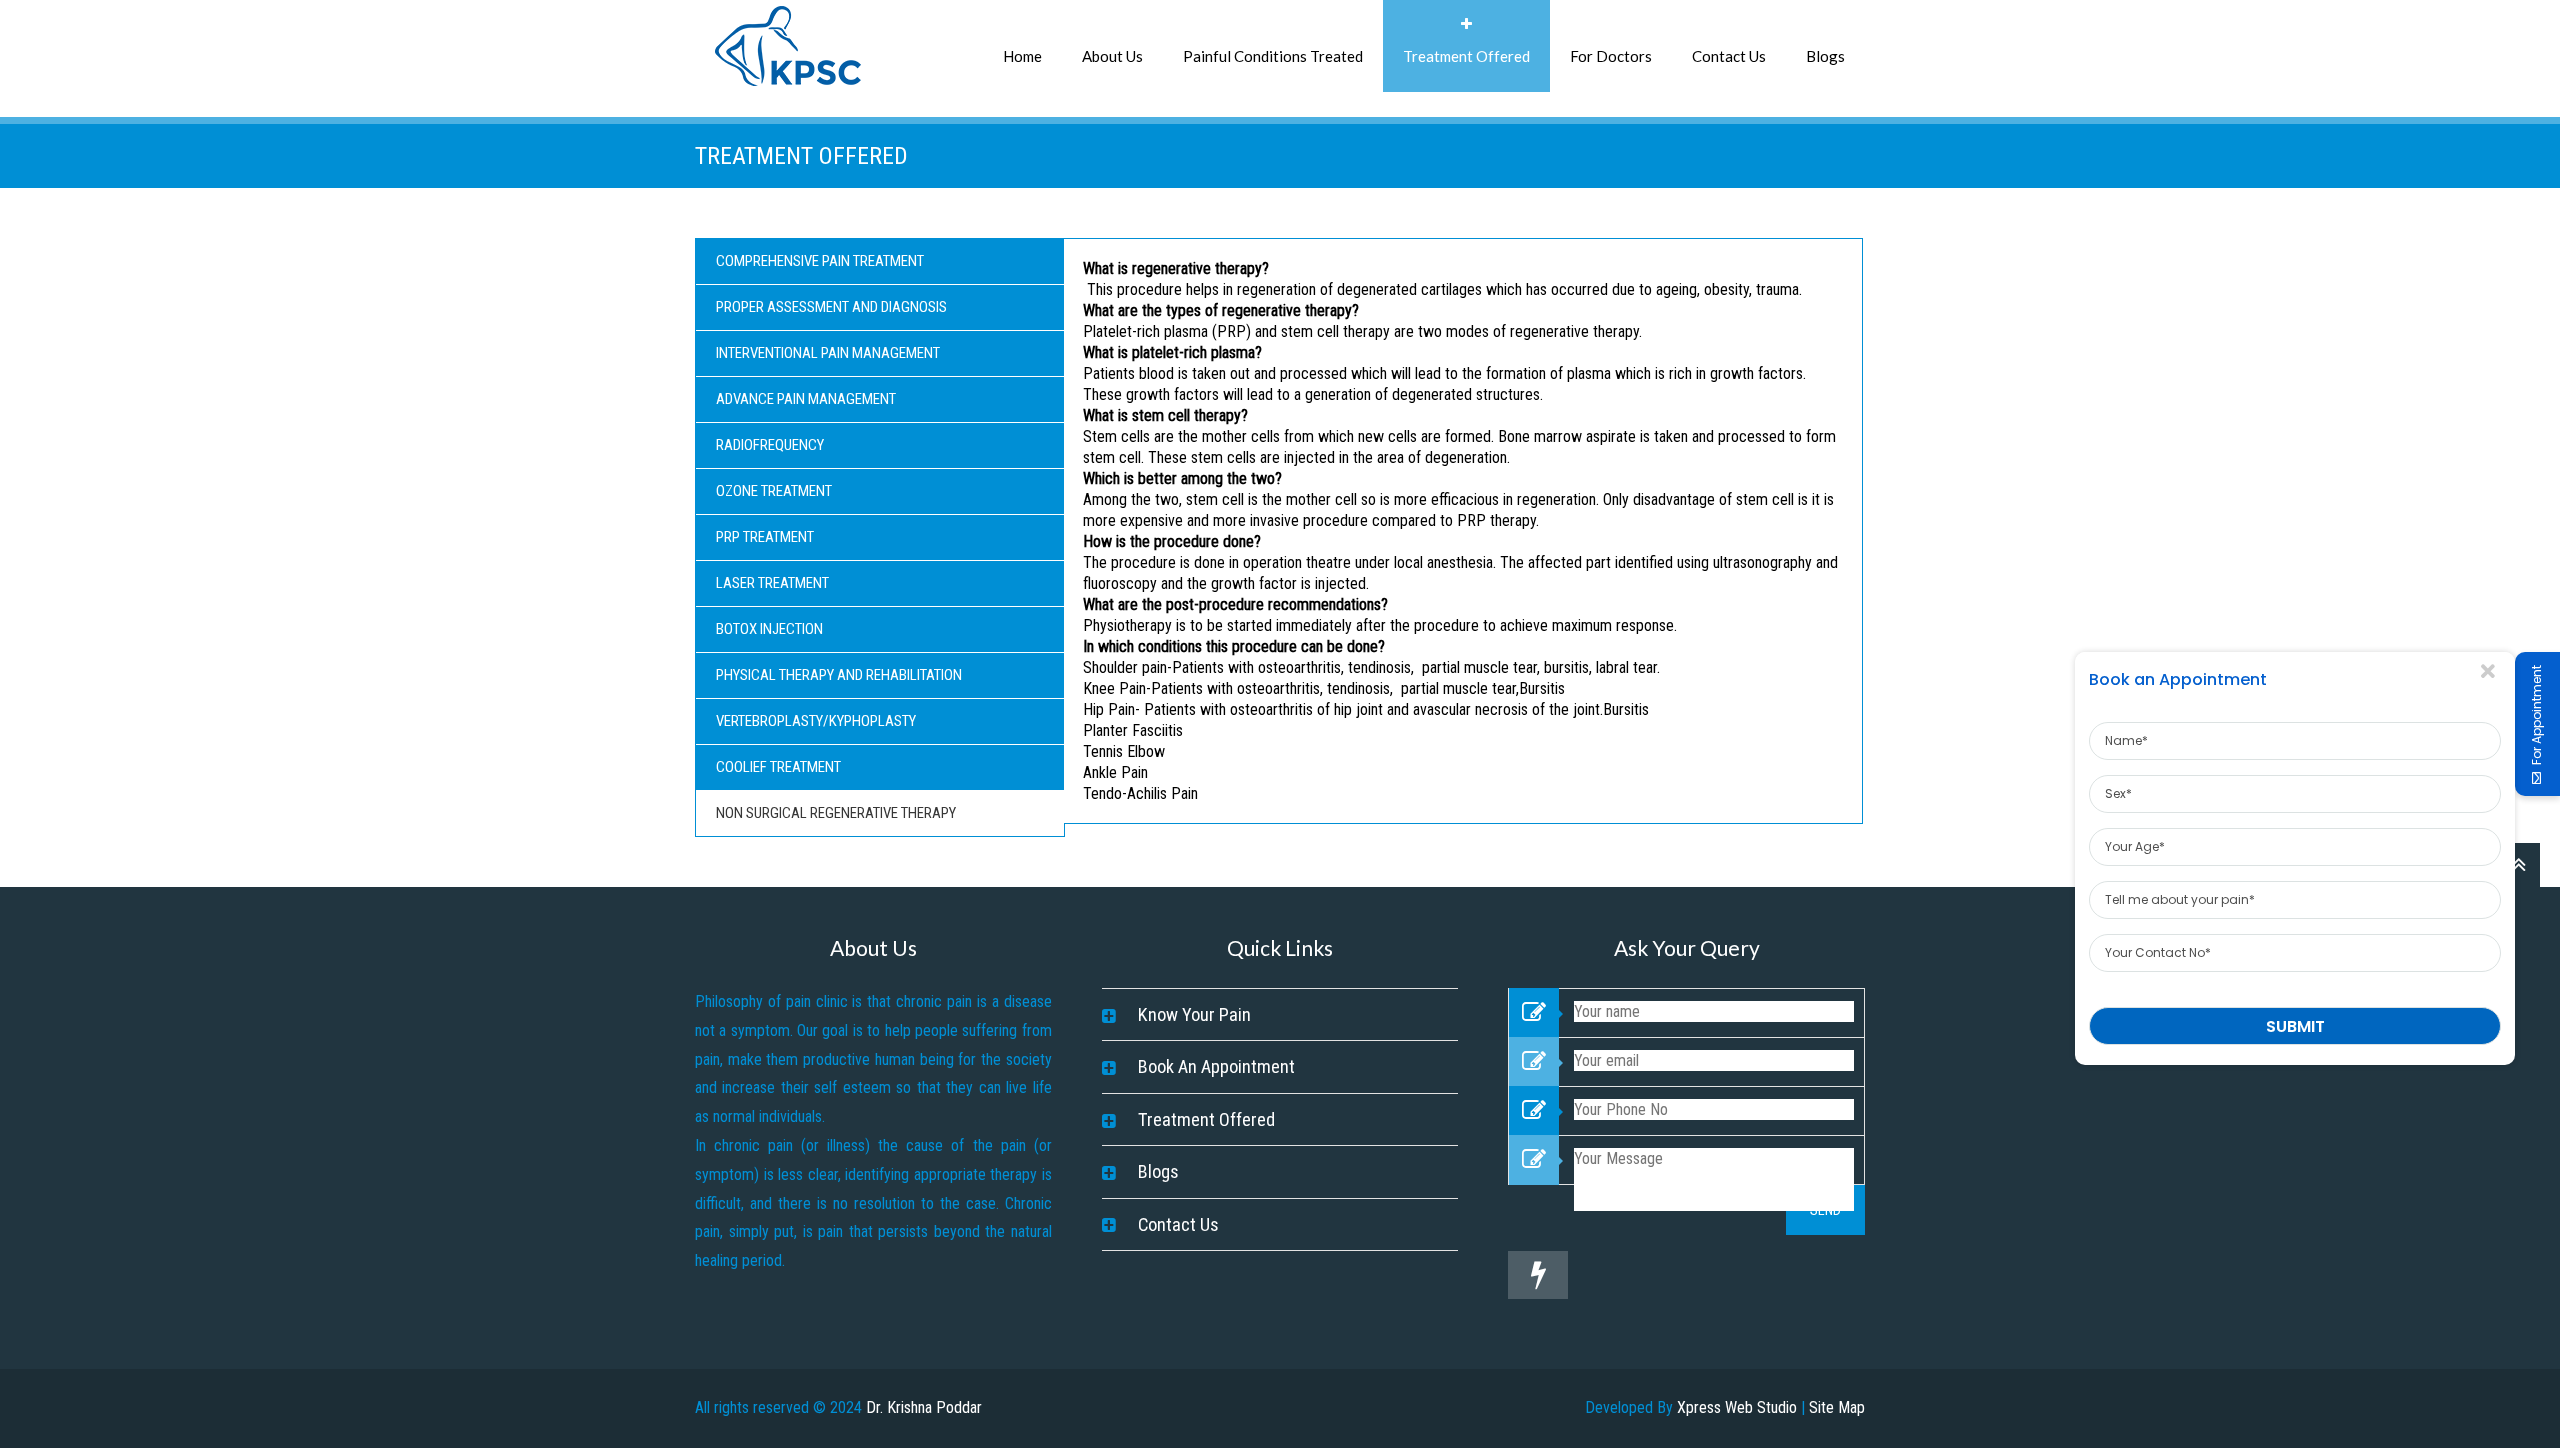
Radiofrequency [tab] (770, 445)
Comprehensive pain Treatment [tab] (820, 261)
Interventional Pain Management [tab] (828, 353)
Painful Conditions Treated (1273, 56)
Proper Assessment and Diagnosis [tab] (831, 307)
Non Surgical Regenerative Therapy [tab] (836, 813)
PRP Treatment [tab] (765, 537)
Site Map (1837, 1407)
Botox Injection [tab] (769, 629)
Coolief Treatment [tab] (778, 767)
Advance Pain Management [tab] (806, 399)
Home (1022, 56)
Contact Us (1729, 56)
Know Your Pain (1194, 1014)
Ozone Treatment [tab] (774, 491)
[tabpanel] (1463, 531)
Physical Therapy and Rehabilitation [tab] (839, 675)
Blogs (1825, 56)
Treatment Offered (1466, 56)
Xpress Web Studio (1737, 1407)
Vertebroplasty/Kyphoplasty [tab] (816, 721)
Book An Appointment (1216, 1066)
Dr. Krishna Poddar (924, 1407)
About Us (1112, 56)
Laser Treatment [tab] (772, 583)
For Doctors (1611, 56)
